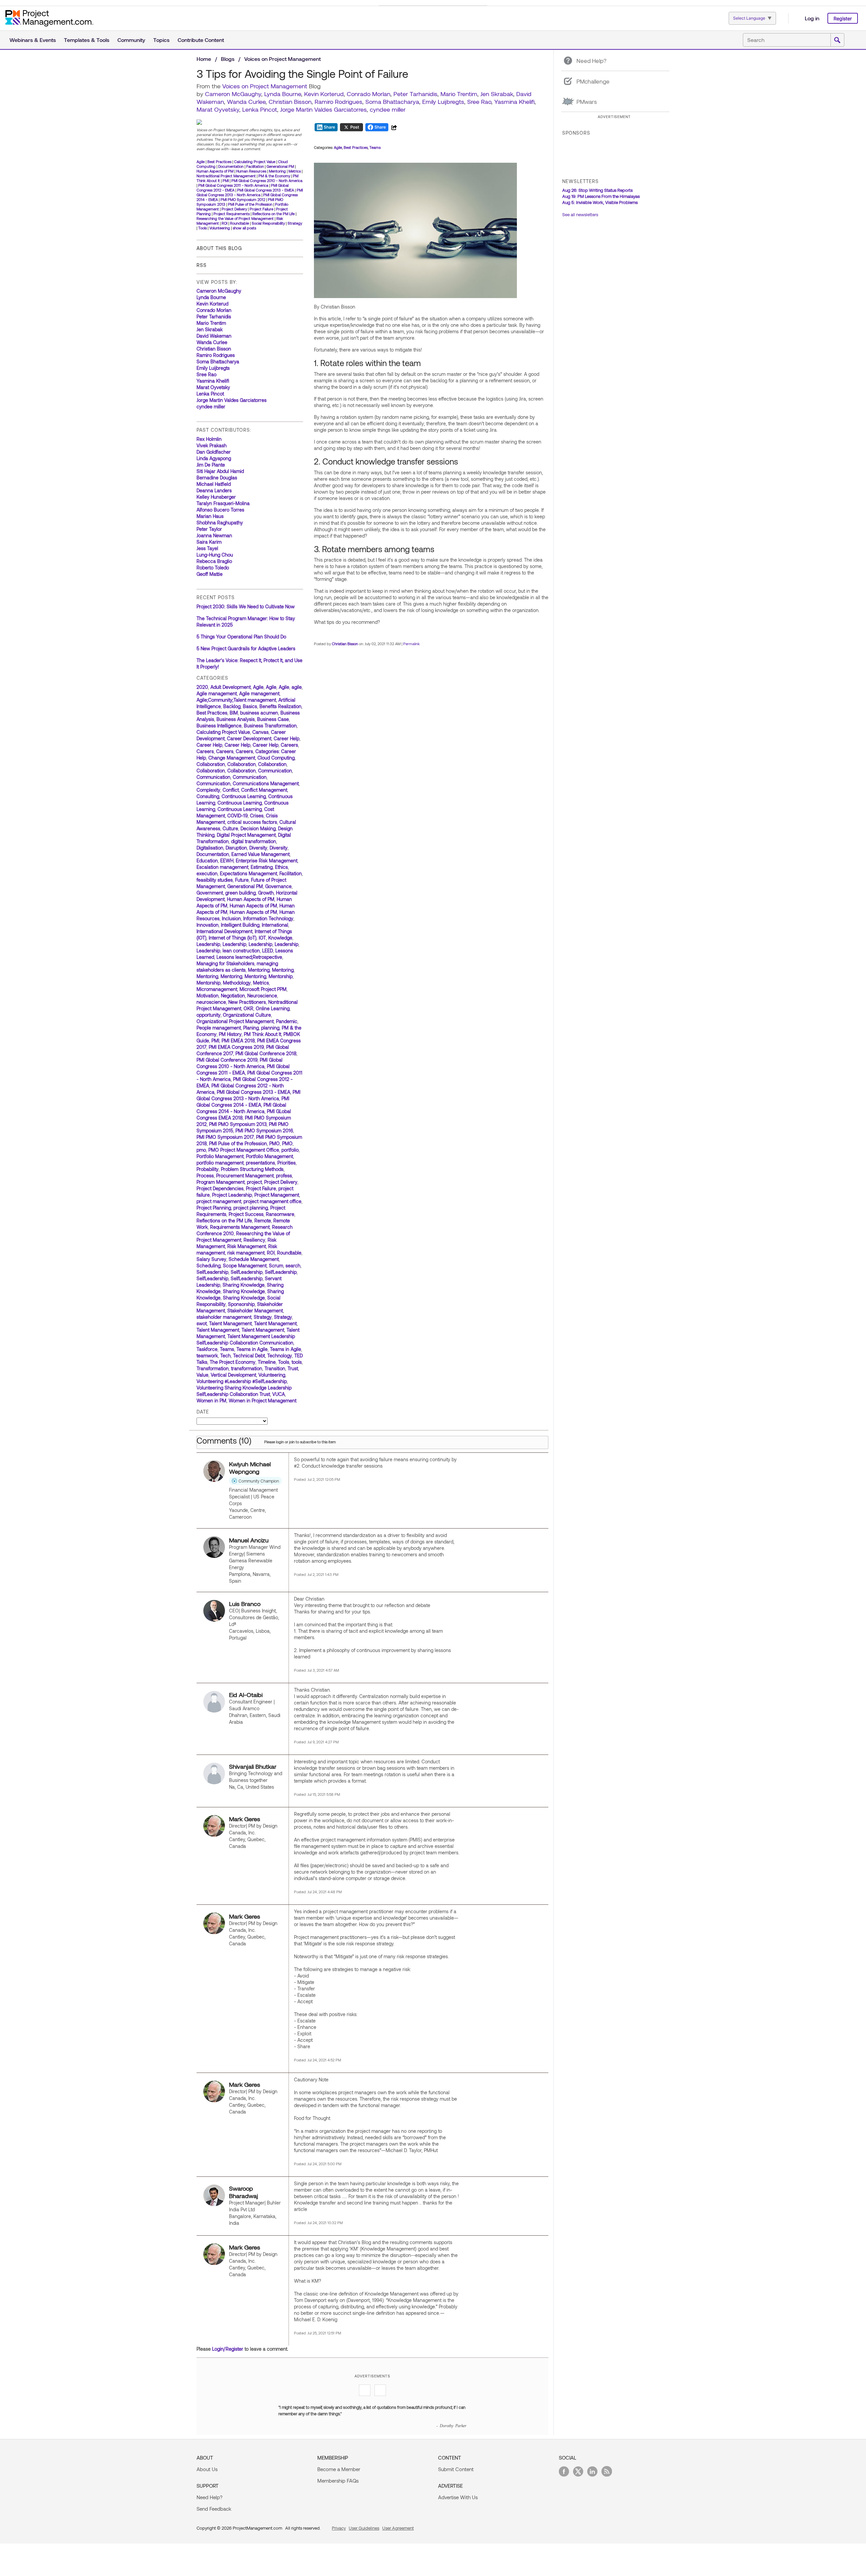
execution (207, 873)
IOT (262, 938)
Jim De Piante (211, 465)
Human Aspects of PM (215, 171)
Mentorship (281, 976)
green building (241, 893)
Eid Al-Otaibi (246, 1695)
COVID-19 (237, 816)
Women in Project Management (263, 1400)
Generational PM (280, 166)
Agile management (217, 693)
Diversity (258, 848)
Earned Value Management (260, 854)
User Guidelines (364, 2528)
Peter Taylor (209, 529)
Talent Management (230, 1323)
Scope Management (245, 1266)
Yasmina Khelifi (514, 101)
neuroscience (211, 1002)
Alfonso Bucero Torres (220, 510)
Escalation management (222, 867)
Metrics (295, 171)
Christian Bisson (290, 101)
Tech (225, 1355)
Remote (263, 1221)
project (254, 1182)
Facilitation (255, 166)
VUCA (279, 1394)
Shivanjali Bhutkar (253, 1766)
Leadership (208, 944)
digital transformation (254, 841)
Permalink (412, 644)
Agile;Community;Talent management (236, 700)
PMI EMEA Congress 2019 (236, 1047)
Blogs (228, 59)
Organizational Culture (247, 1015)
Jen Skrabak (497, 94)
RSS (202, 265)
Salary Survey (211, 1259)
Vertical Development (233, 1375)
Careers (289, 745)
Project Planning (214, 1208)
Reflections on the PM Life (274, 214)
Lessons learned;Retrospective (249, 957)
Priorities (287, 1163)
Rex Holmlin (209, 439)
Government (210, 893)
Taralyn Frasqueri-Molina (223, 503)
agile (297, 687)
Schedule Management (254, 1259)
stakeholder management (224, 1317)
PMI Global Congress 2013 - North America (250, 192)
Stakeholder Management (255, 1310)
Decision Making (258, 828)
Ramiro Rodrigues (338, 101)
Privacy (339, 2528)
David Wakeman (214, 336)
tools (297, 1362)
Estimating (262, 867)
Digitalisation (210, 848)
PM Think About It (263, 1034)
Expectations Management (248, 873)
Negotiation (233, 996)
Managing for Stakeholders (225, 963)
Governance (278, 886)
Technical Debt (249, 1355)
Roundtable (240, 223)
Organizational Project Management (235, 1021)
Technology (280, 1355)
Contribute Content (201, 40)
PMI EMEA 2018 (238, 1041)
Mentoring (277, 171)
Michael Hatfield (214, 484)
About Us (207, 2469)
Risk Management (247, 1246)
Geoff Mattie (210, 574)
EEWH (227, 861)
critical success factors (252, 822)
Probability (208, 1169)
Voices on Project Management (282, 59)
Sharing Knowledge (244, 1285)
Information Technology (268, 918)
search (293, 1266)
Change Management (232, 758)
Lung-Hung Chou (215, 555)
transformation (247, 1368)
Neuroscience (262, 996)
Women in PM (211, 1400)
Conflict (231, 790)
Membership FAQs (338, 2481)
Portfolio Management (220, 1156)
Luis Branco (245, 1604)
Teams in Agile (252, 1349)
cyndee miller (388, 109)
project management (219, 1201)
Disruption (236, 848)
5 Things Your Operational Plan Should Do (241, 637)
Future (242, 880)
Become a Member (339, 2469)
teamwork (207, 1355)
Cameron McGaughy (233, 94)
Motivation (208, 996)
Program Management (221, 1182)
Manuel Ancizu (249, 1540)
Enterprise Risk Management (267, 861)
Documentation (231, 166)
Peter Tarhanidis (415, 94)
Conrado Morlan (369, 94)
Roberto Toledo (213, 568)
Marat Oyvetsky (218, 109)
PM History (230, 1034)
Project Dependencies (220, 1188)
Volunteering (220, 228)
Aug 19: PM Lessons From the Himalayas (601, 196)
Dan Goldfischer (214, 452)
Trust (293, 1368)
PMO (275, 1143)
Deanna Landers (214, 490)
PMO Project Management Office (244, 1150)
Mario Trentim (459, 94)
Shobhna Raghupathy (220, 523)
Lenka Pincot (260, 109)
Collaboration (211, 764)
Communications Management (266, 783)
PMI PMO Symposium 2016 (264, 1131)
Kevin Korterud (324, 94)
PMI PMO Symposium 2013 (238, 1124)
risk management (246, 1253)
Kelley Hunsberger (216, 497)
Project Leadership (232, 1195)
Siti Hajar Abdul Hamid (220, 471)
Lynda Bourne (283, 94)
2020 (202, 687)
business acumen (259, 713)
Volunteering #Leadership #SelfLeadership (242, 1381)
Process (205, 1176)
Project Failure (261, 209)
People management (219, 1028)
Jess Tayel (207, 548)
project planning (251, 1208)
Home (204, 59)
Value (202, 1375)
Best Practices (219, 162)
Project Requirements (232, 214)
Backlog (232, 706)
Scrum (276, 1266)
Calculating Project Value (255, 162)
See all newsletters (580, 214)
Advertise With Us (458, 2497)
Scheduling (209, 1266)
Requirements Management (240, 1227)
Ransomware (280, 1214)
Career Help (287, 738)
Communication (275, 771)
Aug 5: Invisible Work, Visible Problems (600, 202)
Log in (812, 18)
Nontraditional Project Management (226, 176)
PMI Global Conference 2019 (227, 1060)
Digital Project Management (246, 835)
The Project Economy (233, 1362)
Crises (257, 816)
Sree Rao (479, 101)
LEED (268, 951)
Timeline (267, 1362)
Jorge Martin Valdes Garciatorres (323, 109)
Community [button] (131, 40)
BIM (234, 713)
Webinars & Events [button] (33, 40)
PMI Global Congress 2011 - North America (233, 185)
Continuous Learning (244, 796)
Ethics (281, 867)
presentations (260, 1163)
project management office (272, 1201)
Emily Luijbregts (443, 101)
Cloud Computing (276, 758)
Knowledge (280, 938)
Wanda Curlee (246, 101)
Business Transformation (270, 726)
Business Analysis (236, 719)
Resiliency (254, 1240)
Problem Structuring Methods (252, 1169)
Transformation (213, 1368)
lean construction (241, 951)
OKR (248, 1008)
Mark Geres (245, 1819)
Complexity (208, 790)
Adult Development (231, 687)
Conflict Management (264, 790)
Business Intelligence (219, 726)
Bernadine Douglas (217, 478)
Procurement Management (245, 1176)
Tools (202, 228)
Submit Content (456, 2469)
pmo (201, 1150)
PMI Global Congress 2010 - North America (267, 180)
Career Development (249, 738)
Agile (201, 162)
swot (202, 1323)
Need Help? (210, 2497)
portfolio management (220, 1163)
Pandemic (287, 1021)
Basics (250, 706)
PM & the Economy (274, 176)
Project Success (246, 1214)
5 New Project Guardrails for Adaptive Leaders (246, 648)
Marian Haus (210, 516)
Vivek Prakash (212, 445)
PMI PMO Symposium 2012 (243, 199)
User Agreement (398, 2528)
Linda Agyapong (214, 458)
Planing (251, 1028)
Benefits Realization (280, 706)
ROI (224, 223)
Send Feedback (214, 2509)
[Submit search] (837, 40)
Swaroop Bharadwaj (244, 2192)
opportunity (209, 1015)
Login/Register (228, 2349)
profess (284, 1176)
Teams (227, 1349)
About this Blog (219, 248)
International (275, 925)
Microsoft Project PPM (263, 989)
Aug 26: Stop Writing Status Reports (597, 190)
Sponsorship (241, 1304)
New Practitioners (247, 1002)
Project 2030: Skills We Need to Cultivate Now (246, 606)
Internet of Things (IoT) (233, 938)
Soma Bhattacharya (392, 101)
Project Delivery (234, 209)
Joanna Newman (214, 535)
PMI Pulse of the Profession (250, 204)
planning (270, 1028)
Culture (230, 828)
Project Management (277, 1195)
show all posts (244, 228)
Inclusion (231, 918)
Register (843, 18)
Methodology (237, 983)
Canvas (260, 732)
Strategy (295, 223)
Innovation (208, 925)
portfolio (290, 1150)
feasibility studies (215, 880)
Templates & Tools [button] (87, 40)
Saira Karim (209, 542)
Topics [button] (161, 40)
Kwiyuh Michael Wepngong (250, 1468)
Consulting (208, 796)
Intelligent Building (240, 925)
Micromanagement (217, 989)
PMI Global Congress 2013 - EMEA (266, 190)
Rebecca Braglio (214, 561)
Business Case (273, 719)
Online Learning (273, 1008)
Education (207, 861)
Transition (275, 1368)
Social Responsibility (268, 223)
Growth (266, 893)
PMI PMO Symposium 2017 (225, 1137)
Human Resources (251, 171)
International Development (224, 931)
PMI (226, 180)
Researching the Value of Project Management (235, 218)
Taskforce (207, 1349)
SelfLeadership (212, 1272)
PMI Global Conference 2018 (266, 1053)
